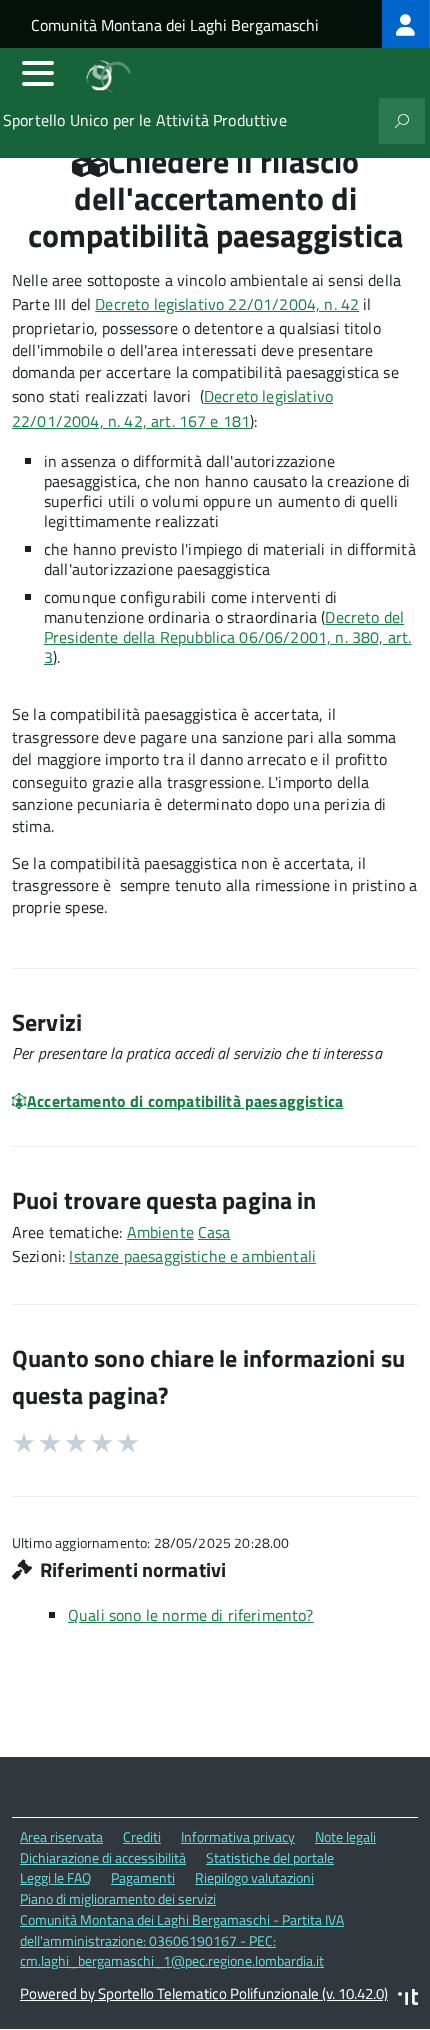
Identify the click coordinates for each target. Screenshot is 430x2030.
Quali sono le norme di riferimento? (191, 1615)
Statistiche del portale (270, 1857)
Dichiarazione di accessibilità (103, 1857)
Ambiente (160, 1232)
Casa (214, 1232)
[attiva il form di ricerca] (402, 121)
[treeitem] (406, 24)
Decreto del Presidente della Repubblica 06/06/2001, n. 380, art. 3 (227, 637)
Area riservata (61, 1836)
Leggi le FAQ (55, 1877)
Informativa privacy (238, 1836)
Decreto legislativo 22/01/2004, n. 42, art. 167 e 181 (172, 408)
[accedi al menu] (38, 73)
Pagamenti (143, 1877)
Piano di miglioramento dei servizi (118, 1898)
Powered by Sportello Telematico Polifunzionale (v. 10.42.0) (204, 1993)
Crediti (142, 1836)
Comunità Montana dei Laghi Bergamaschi (175, 25)
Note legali (345, 1836)
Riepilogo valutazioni (254, 1877)
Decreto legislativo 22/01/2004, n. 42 (227, 304)
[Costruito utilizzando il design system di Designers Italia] (408, 1999)
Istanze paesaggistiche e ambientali (192, 1256)
